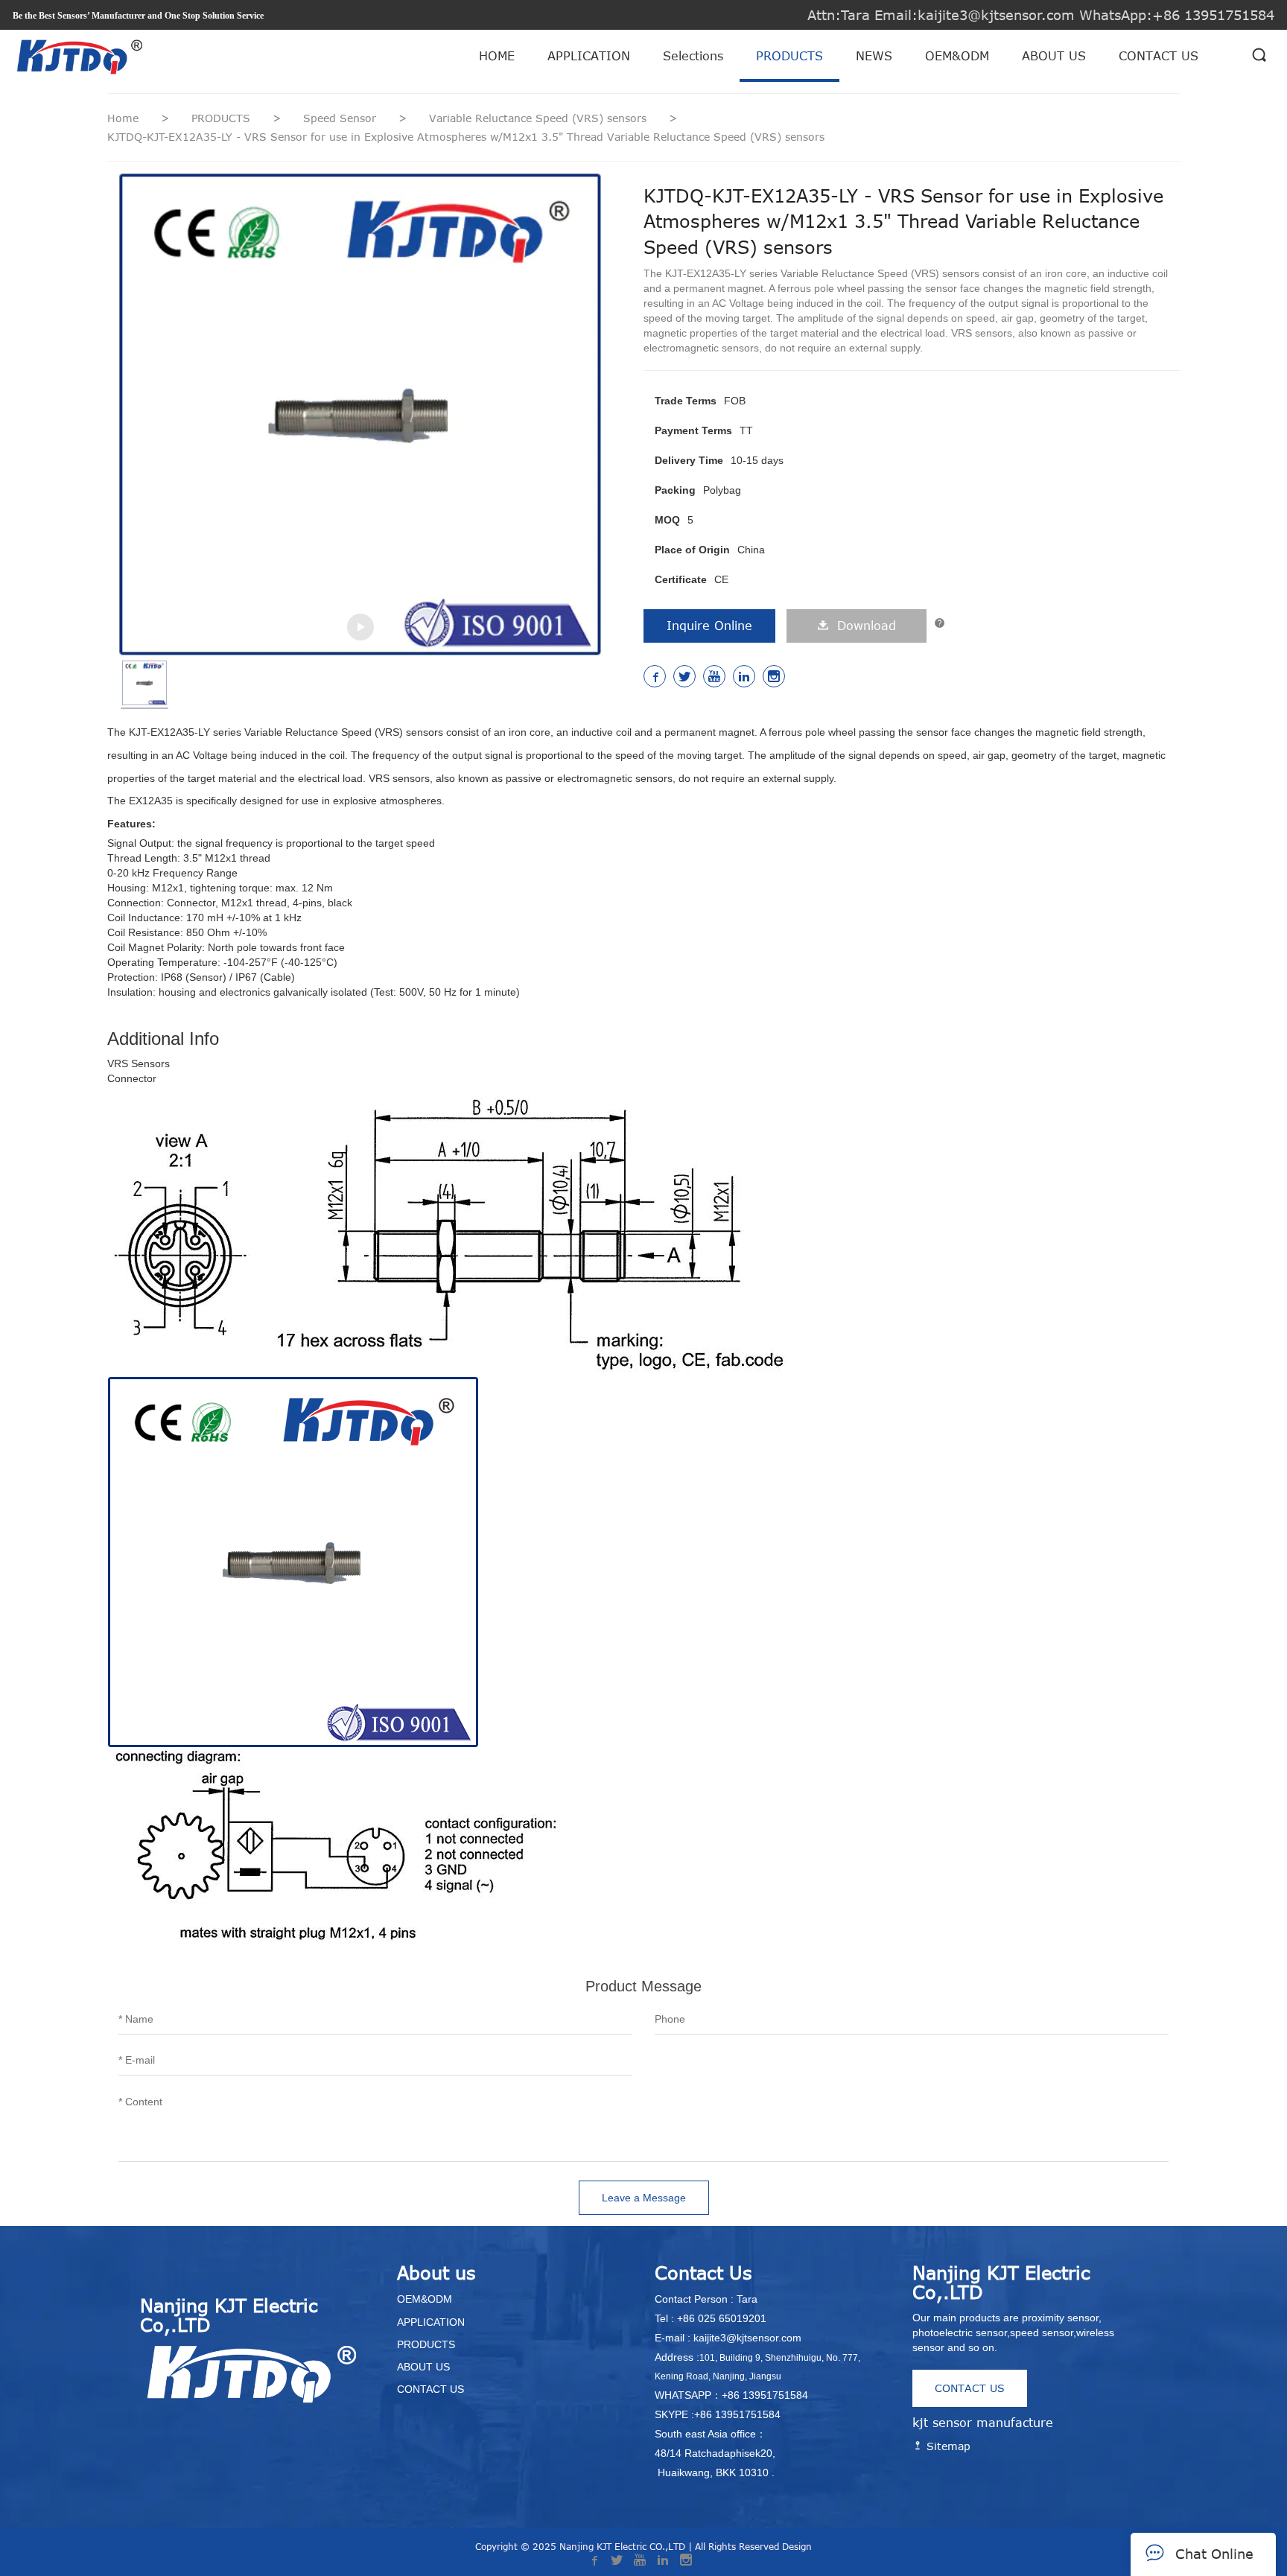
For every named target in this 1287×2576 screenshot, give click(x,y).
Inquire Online (709, 626)
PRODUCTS (789, 56)
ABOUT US (1054, 56)
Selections (693, 56)
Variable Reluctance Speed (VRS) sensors (540, 118)
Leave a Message (644, 2198)
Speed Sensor (341, 118)
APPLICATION (589, 56)
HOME (497, 56)
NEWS (874, 56)
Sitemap (947, 2446)
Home (123, 118)
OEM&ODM (957, 56)
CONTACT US (1159, 56)
